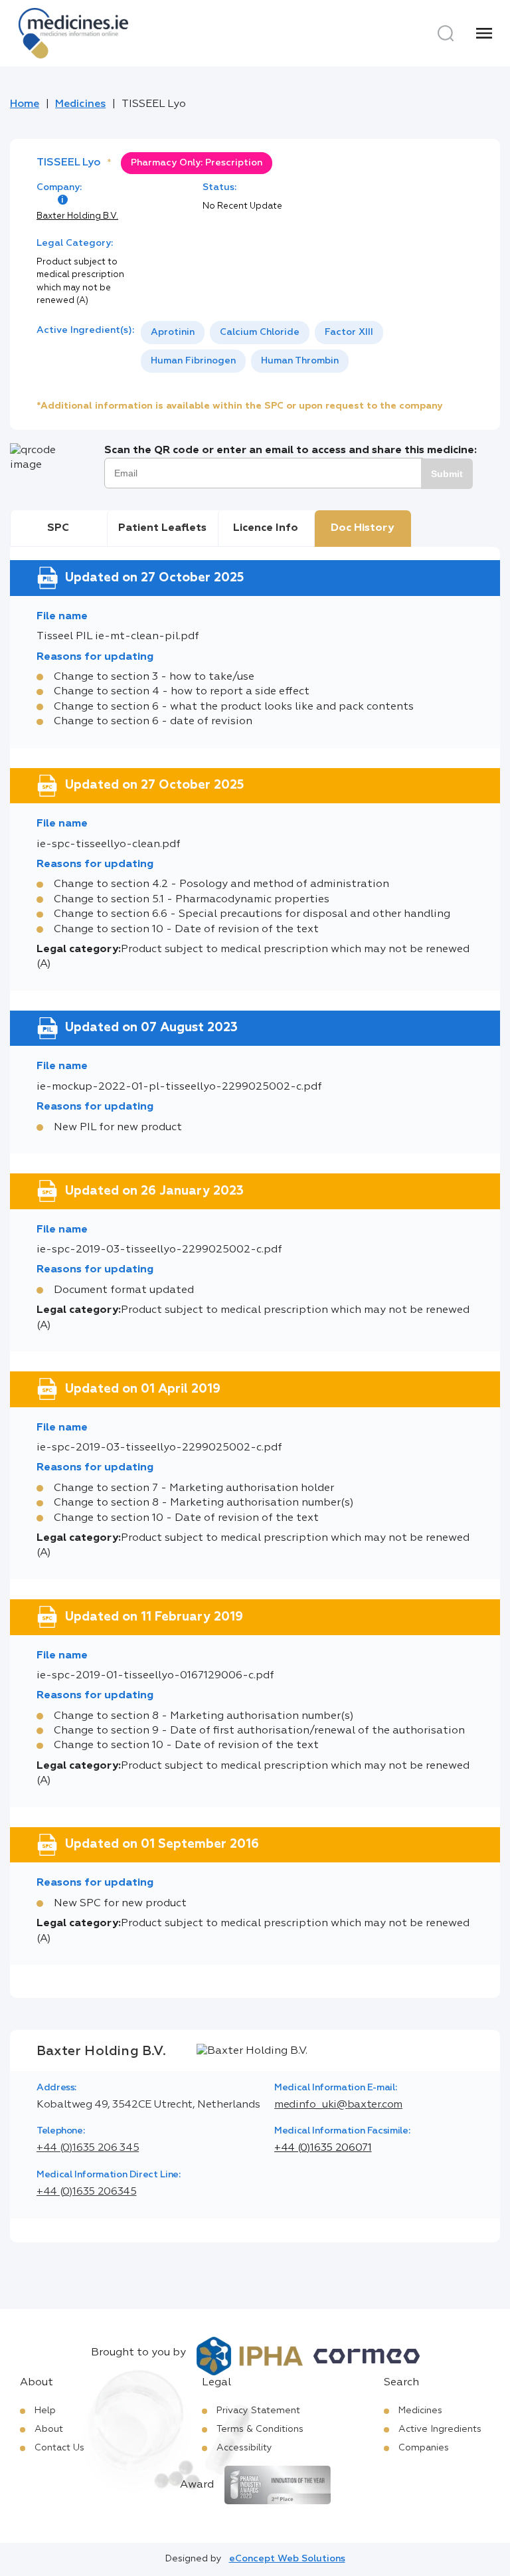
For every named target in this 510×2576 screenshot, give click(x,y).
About (49, 2429)
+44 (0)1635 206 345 (88, 2148)
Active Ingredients (440, 2429)
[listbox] (307, 347)
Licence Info (266, 528)
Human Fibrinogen (193, 361)
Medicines (80, 104)
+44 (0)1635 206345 (87, 2192)
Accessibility (244, 2448)
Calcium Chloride (260, 332)
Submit (447, 474)
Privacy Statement (258, 2411)
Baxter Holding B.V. (77, 216)
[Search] (446, 33)
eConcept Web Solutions (287, 2559)
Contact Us (59, 2448)
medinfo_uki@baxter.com (338, 2105)
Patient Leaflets (162, 528)
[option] (173, 333)
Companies (424, 2448)
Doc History (362, 528)
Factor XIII (349, 332)
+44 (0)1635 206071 (323, 2148)
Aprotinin (173, 332)
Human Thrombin (300, 361)
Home (25, 104)
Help (45, 2411)
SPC (58, 528)
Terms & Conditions (260, 2429)
